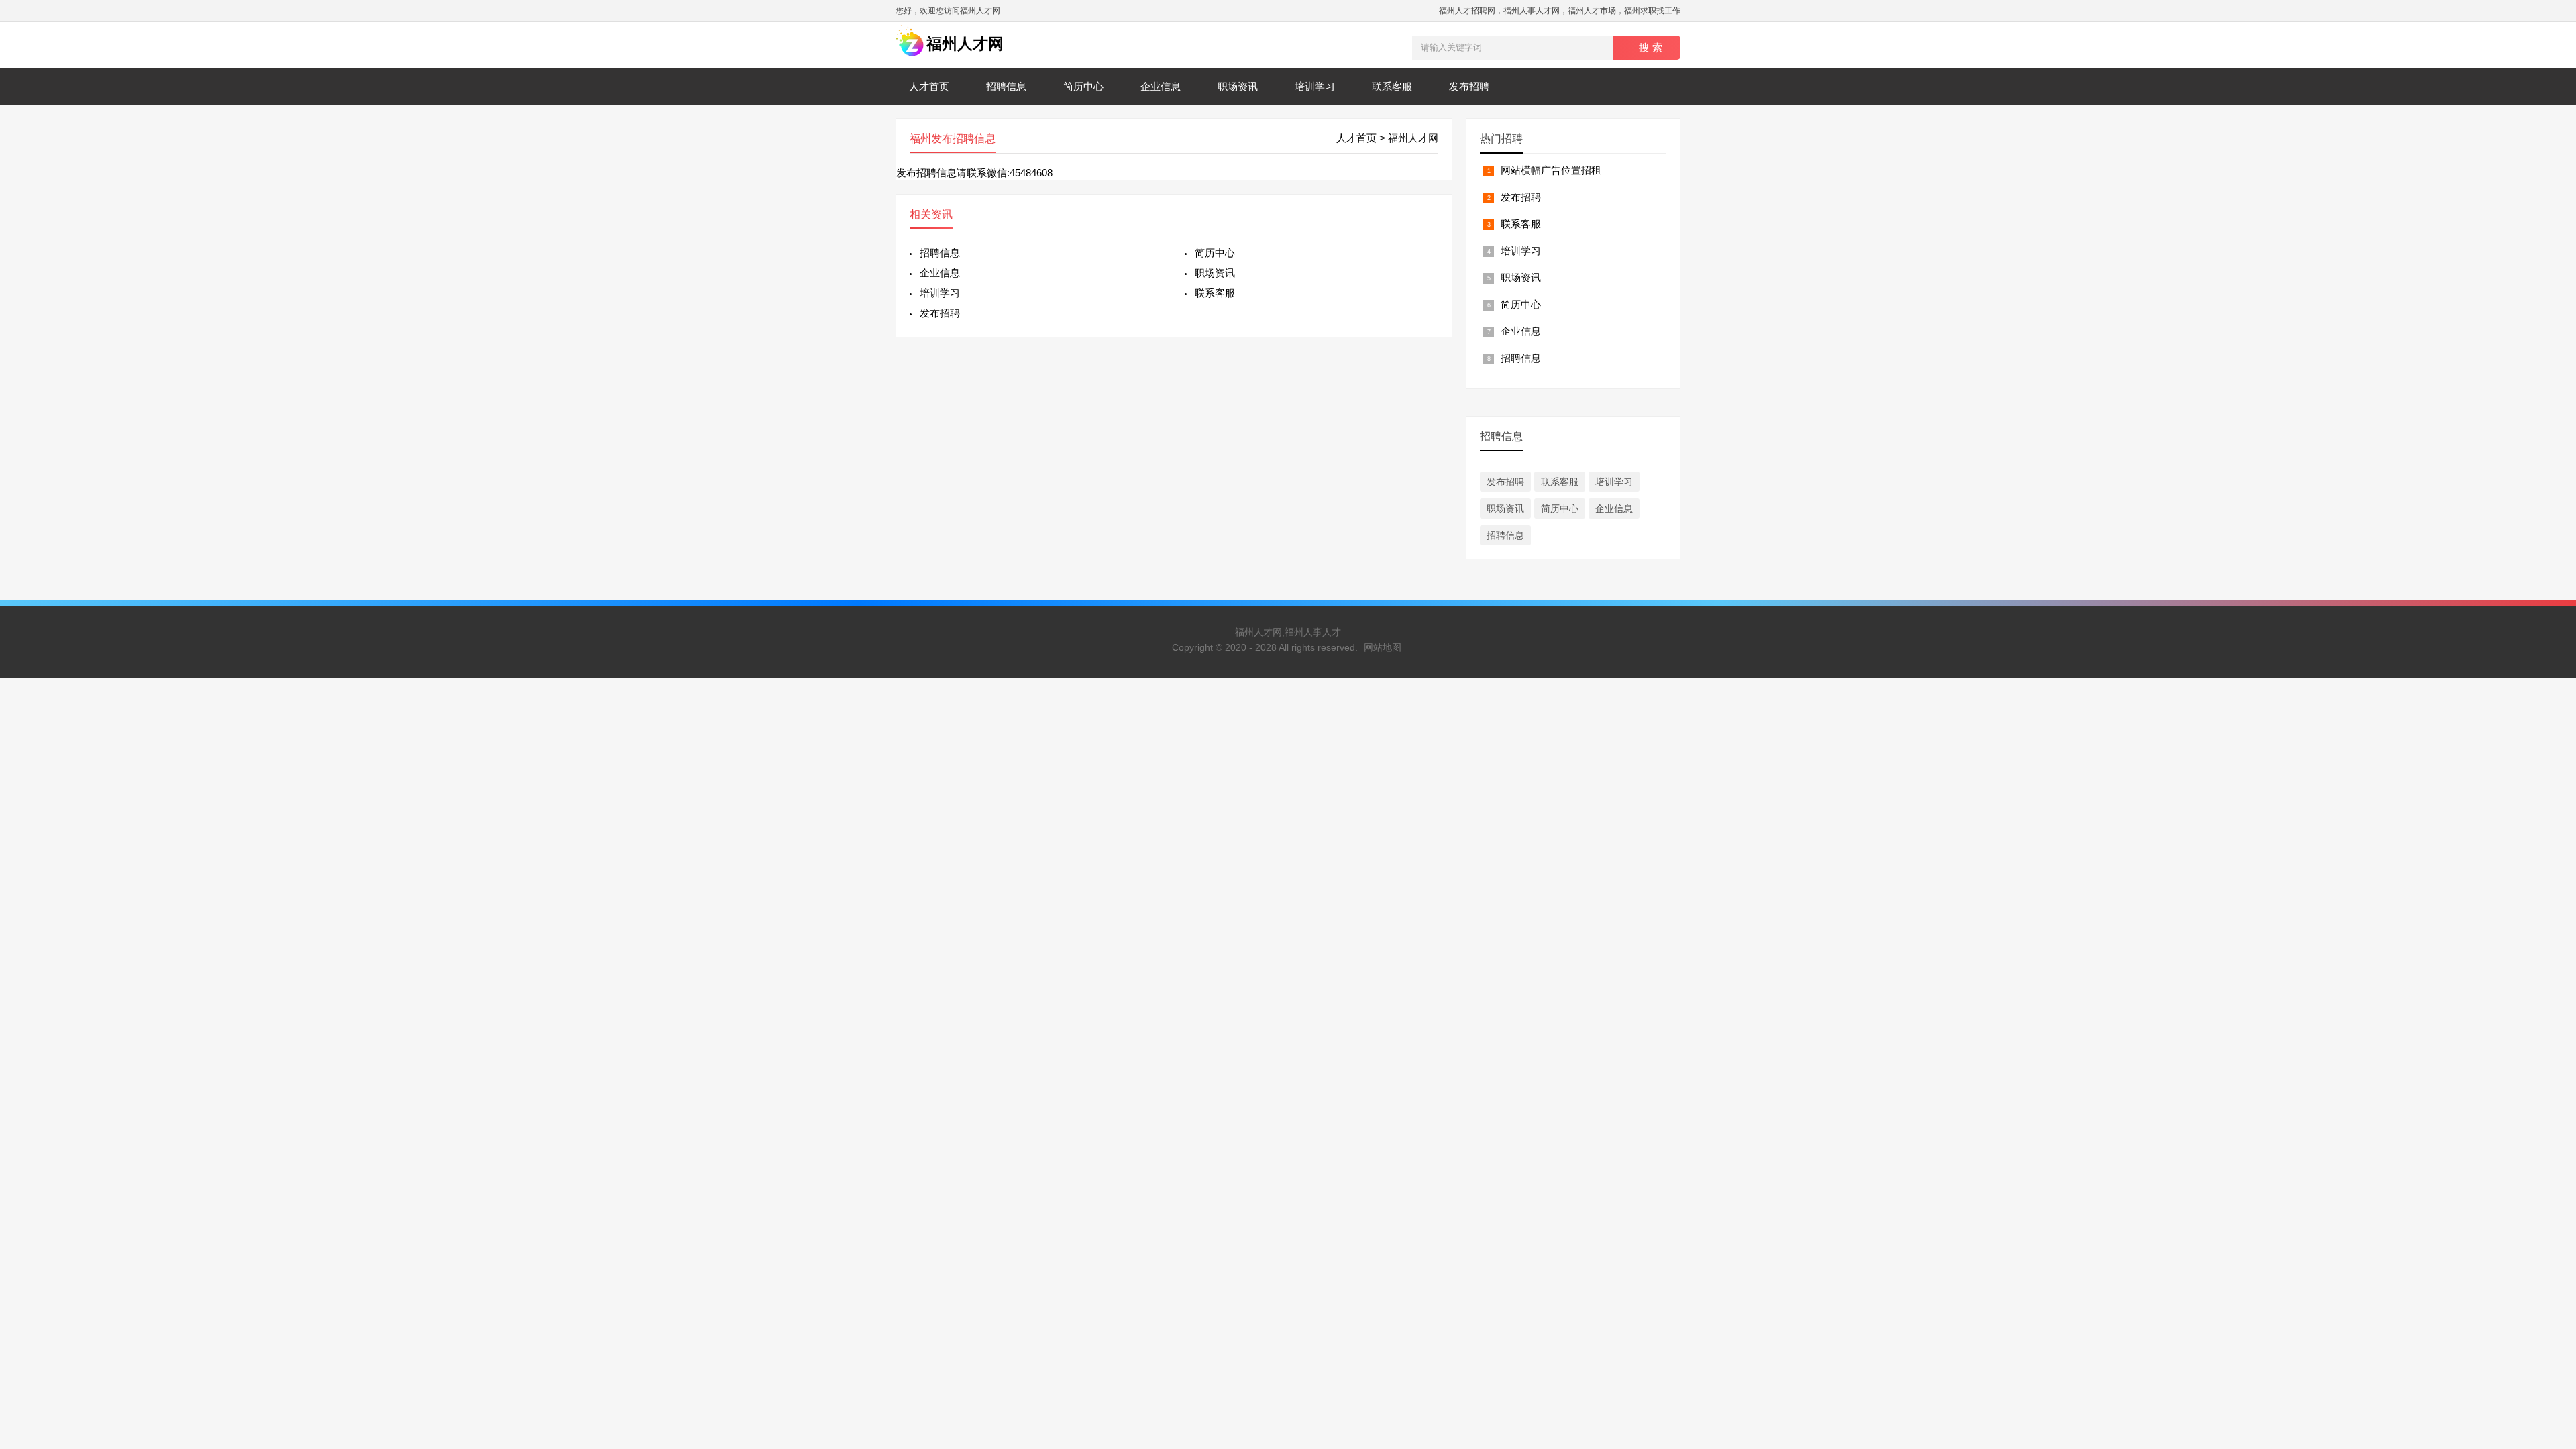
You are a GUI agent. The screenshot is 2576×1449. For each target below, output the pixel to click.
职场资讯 (1238, 86)
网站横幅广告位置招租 (1551, 170)
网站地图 (1383, 647)
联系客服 (1392, 86)
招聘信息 (1006, 86)
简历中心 (1083, 86)
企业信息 (1161, 86)
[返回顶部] (2548, 1290)
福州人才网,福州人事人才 (1288, 632)
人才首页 (929, 86)
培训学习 (1315, 86)
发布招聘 (1469, 86)
